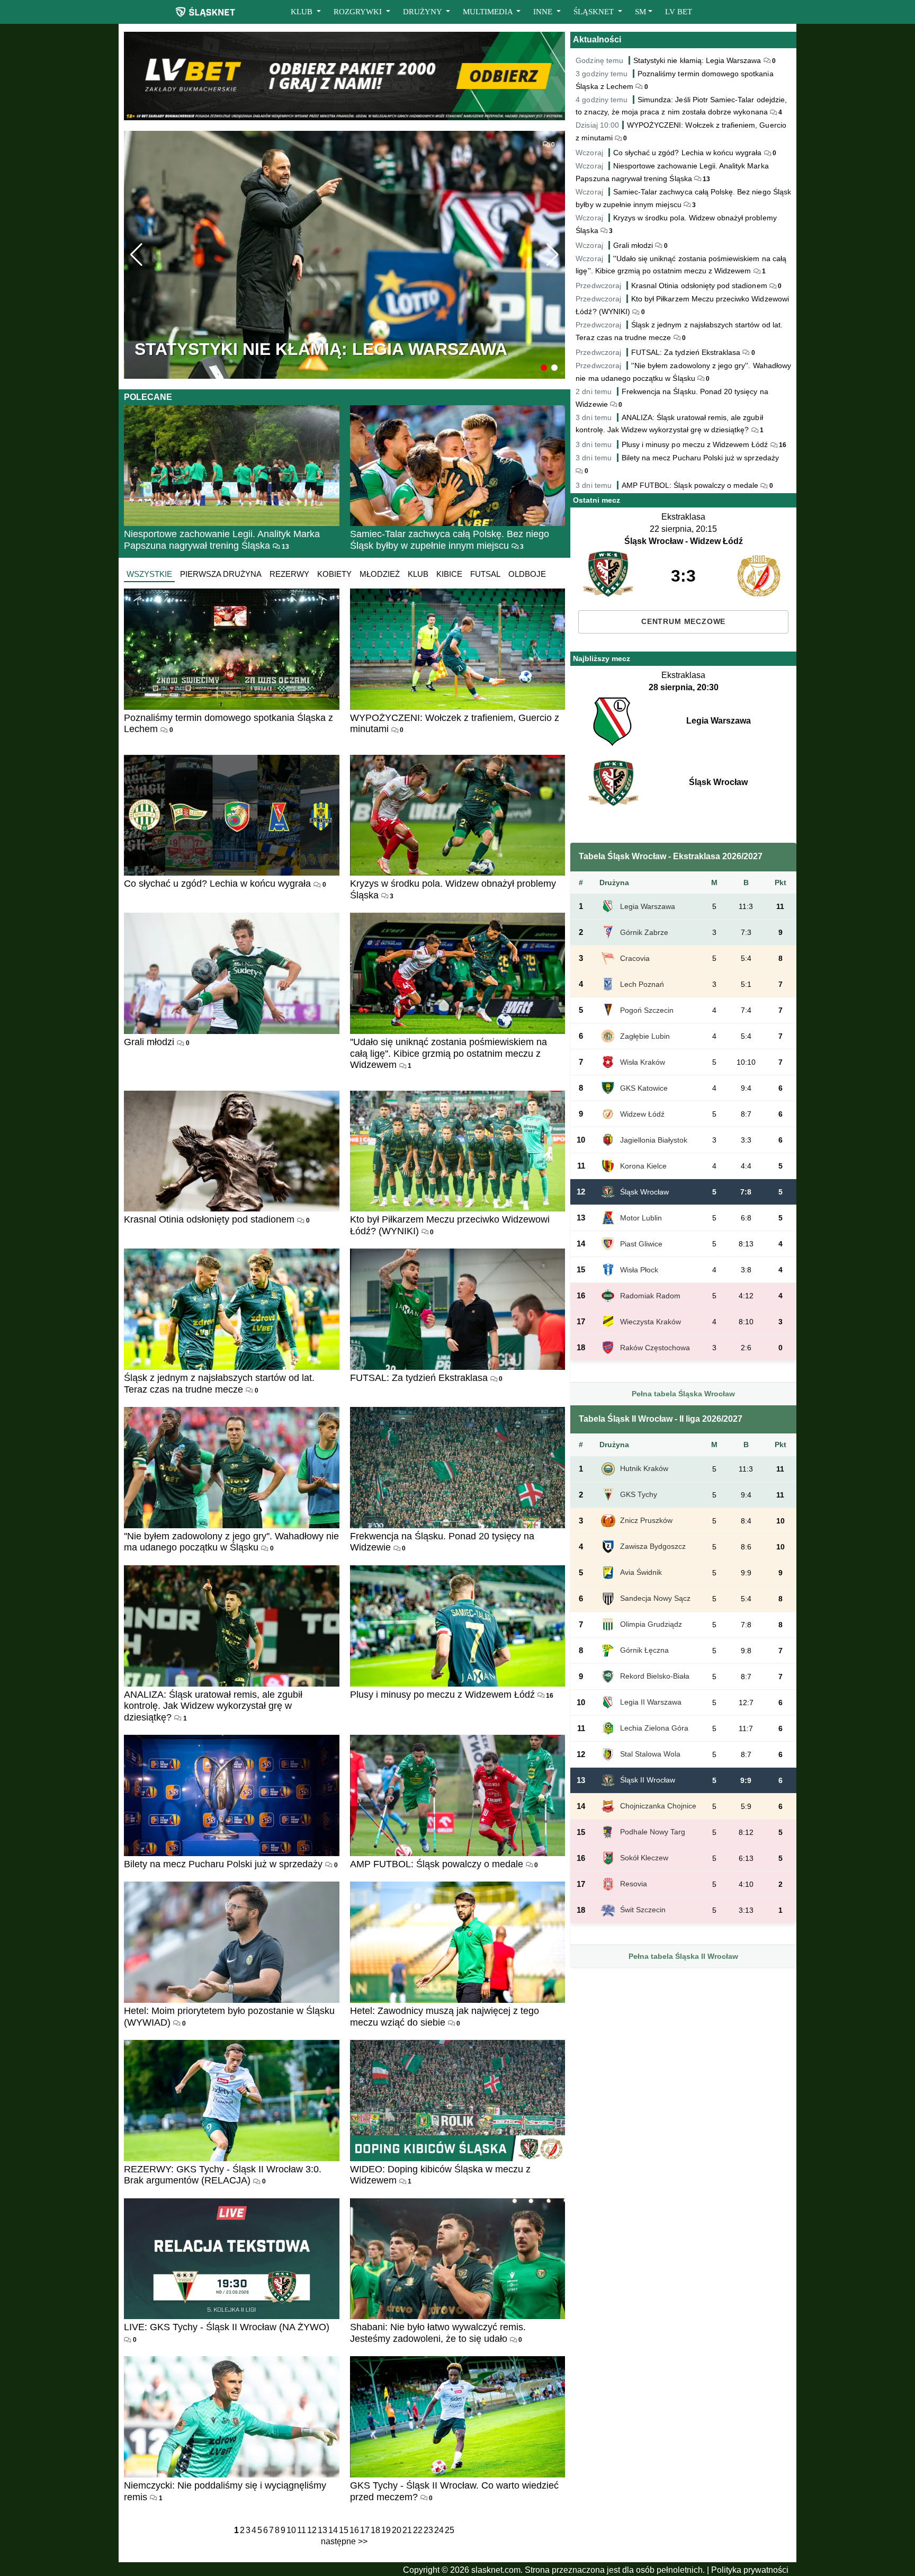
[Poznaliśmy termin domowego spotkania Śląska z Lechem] (232, 649)
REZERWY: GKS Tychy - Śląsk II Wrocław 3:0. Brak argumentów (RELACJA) (223, 2175)
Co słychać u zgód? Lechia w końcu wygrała (217, 884)
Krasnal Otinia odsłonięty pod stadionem (209, 1219)
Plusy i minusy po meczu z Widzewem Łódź (442, 1695)
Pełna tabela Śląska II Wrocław (683, 1956)
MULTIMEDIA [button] (489, 12)
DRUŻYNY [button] (423, 12)
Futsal (485, 574)
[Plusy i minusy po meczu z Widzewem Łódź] (458, 1626)
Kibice (449, 574)
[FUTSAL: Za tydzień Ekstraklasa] (458, 1309)
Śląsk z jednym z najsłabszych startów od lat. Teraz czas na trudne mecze (219, 1384)
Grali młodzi (149, 1042)
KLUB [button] (303, 12)
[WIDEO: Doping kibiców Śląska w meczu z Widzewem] (458, 2101)
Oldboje (527, 574)
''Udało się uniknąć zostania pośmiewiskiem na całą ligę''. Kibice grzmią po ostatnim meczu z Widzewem (448, 1053)
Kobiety (334, 574)
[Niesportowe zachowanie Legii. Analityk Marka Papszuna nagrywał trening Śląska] (232, 466)
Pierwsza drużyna (221, 574)
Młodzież (380, 574)
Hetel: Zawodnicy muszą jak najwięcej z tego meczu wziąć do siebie (445, 2017)
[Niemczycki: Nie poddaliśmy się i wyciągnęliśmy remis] (232, 2417)
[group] (344, 255)
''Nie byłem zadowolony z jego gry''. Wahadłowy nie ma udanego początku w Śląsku (231, 1542)
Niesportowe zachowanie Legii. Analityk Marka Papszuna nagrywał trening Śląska (222, 540)
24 (439, 2530)
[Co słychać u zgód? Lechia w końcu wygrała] (232, 815)
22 (418, 2530)
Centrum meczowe (683, 622)
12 (312, 2530)
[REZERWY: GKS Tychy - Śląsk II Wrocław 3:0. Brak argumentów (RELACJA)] (232, 2101)
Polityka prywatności (750, 2570)
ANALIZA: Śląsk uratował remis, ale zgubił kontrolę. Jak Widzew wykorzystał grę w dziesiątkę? (213, 1706)
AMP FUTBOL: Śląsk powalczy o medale (437, 1864)
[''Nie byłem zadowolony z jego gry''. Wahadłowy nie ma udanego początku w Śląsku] (232, 1468)
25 (450, 2530)
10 (291, 2530)
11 (302, 2530)
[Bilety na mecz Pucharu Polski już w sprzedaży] (232, 1795)
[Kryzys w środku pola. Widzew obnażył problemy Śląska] (458, 815)
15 (344, 2530)
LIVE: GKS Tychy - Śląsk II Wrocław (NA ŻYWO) (227, 2327)
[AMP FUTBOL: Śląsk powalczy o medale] (458, 1795)
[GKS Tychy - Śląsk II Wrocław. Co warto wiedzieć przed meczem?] (458, 2417)
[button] (544, 368)
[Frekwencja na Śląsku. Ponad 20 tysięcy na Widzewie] (458, 1468)
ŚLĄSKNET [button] (595, 12)
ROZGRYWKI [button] (359, 12)
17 (365, 2530)
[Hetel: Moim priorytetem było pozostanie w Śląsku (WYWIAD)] (232, 1942)
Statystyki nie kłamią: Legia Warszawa (697, 60)
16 (549, 1696)
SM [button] (640, 12)
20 (397, 2530)
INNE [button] (544, 12)
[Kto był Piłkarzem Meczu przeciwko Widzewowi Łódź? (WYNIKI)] (458, 1151)
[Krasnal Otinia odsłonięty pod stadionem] (232, 1151)
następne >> (344, 2541)
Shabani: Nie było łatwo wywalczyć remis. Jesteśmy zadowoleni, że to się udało (438, 2333)
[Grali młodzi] (232, 973)
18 (375, 2530)
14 (333, 2530)
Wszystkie (149, 574)
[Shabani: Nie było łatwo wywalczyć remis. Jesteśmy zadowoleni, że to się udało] (458, 2259)
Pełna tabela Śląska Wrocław (683, 1394)
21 (407, 2530)
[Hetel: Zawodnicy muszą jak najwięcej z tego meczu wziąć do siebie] (458, 1942)
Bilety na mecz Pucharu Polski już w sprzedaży (223, 1864)
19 (386, 2530)
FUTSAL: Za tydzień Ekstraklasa (419, 1378)
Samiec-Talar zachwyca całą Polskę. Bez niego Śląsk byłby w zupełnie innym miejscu (450, 540)
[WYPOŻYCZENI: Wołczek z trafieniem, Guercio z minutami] (458, 649)
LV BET (679, 12)
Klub (418, 574)
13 (285, 547)
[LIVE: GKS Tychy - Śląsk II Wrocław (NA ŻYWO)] (232, 2259)
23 (428, 2530)
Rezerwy (289, 574)
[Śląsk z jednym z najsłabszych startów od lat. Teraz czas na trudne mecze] (232, 1309)
